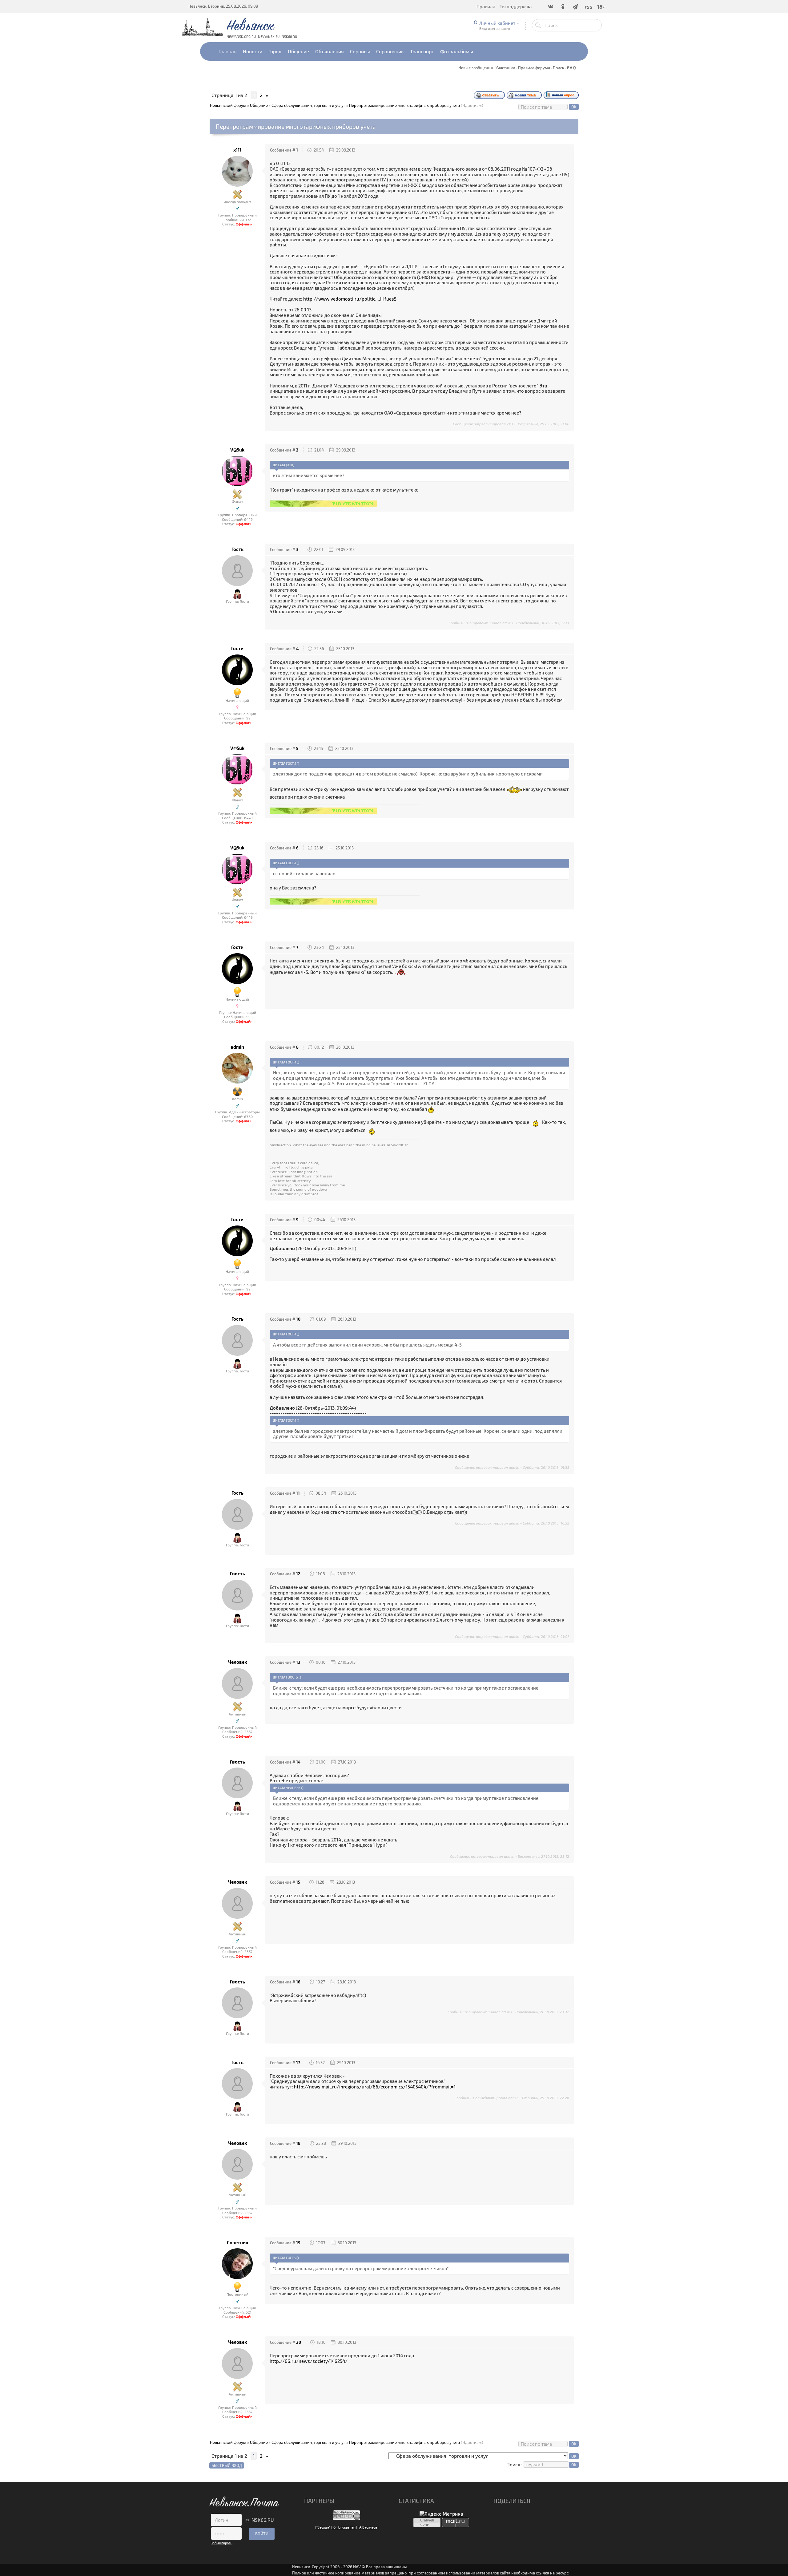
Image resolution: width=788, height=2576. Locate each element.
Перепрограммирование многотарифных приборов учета (404, 105)
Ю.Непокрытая (344, 2527)
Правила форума (534, 68)
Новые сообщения (476, 68)
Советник (237, 2243)
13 (298, 1662)
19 (298, 2243)
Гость (237, 549)
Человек (237, 1662)
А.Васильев (368, 2527)
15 (298, 1882)
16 (298, 1982)
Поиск (559, 68)
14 (298, 1762)
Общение (259, 105)
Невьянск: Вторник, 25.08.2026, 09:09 (223, 6)
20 (299, 2342)
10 (298, 1319)
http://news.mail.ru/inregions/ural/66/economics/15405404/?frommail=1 (375, 2087)
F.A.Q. (572, 68)
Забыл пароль (222, 2543)
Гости (237, 648)
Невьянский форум (228, 105)
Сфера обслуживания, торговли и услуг (308, 105)
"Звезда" (323, 2527)
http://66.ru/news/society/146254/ (309, 2361)
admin (237, 1047)
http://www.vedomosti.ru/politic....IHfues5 (350, 299)
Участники (505, 68)
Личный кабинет (497, 23)
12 (298, 1574)
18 (298, 2143)
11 (298, 1493)
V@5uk (237, 450)
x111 (237, 150)
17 (298, 2063)
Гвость (237, 1574)
